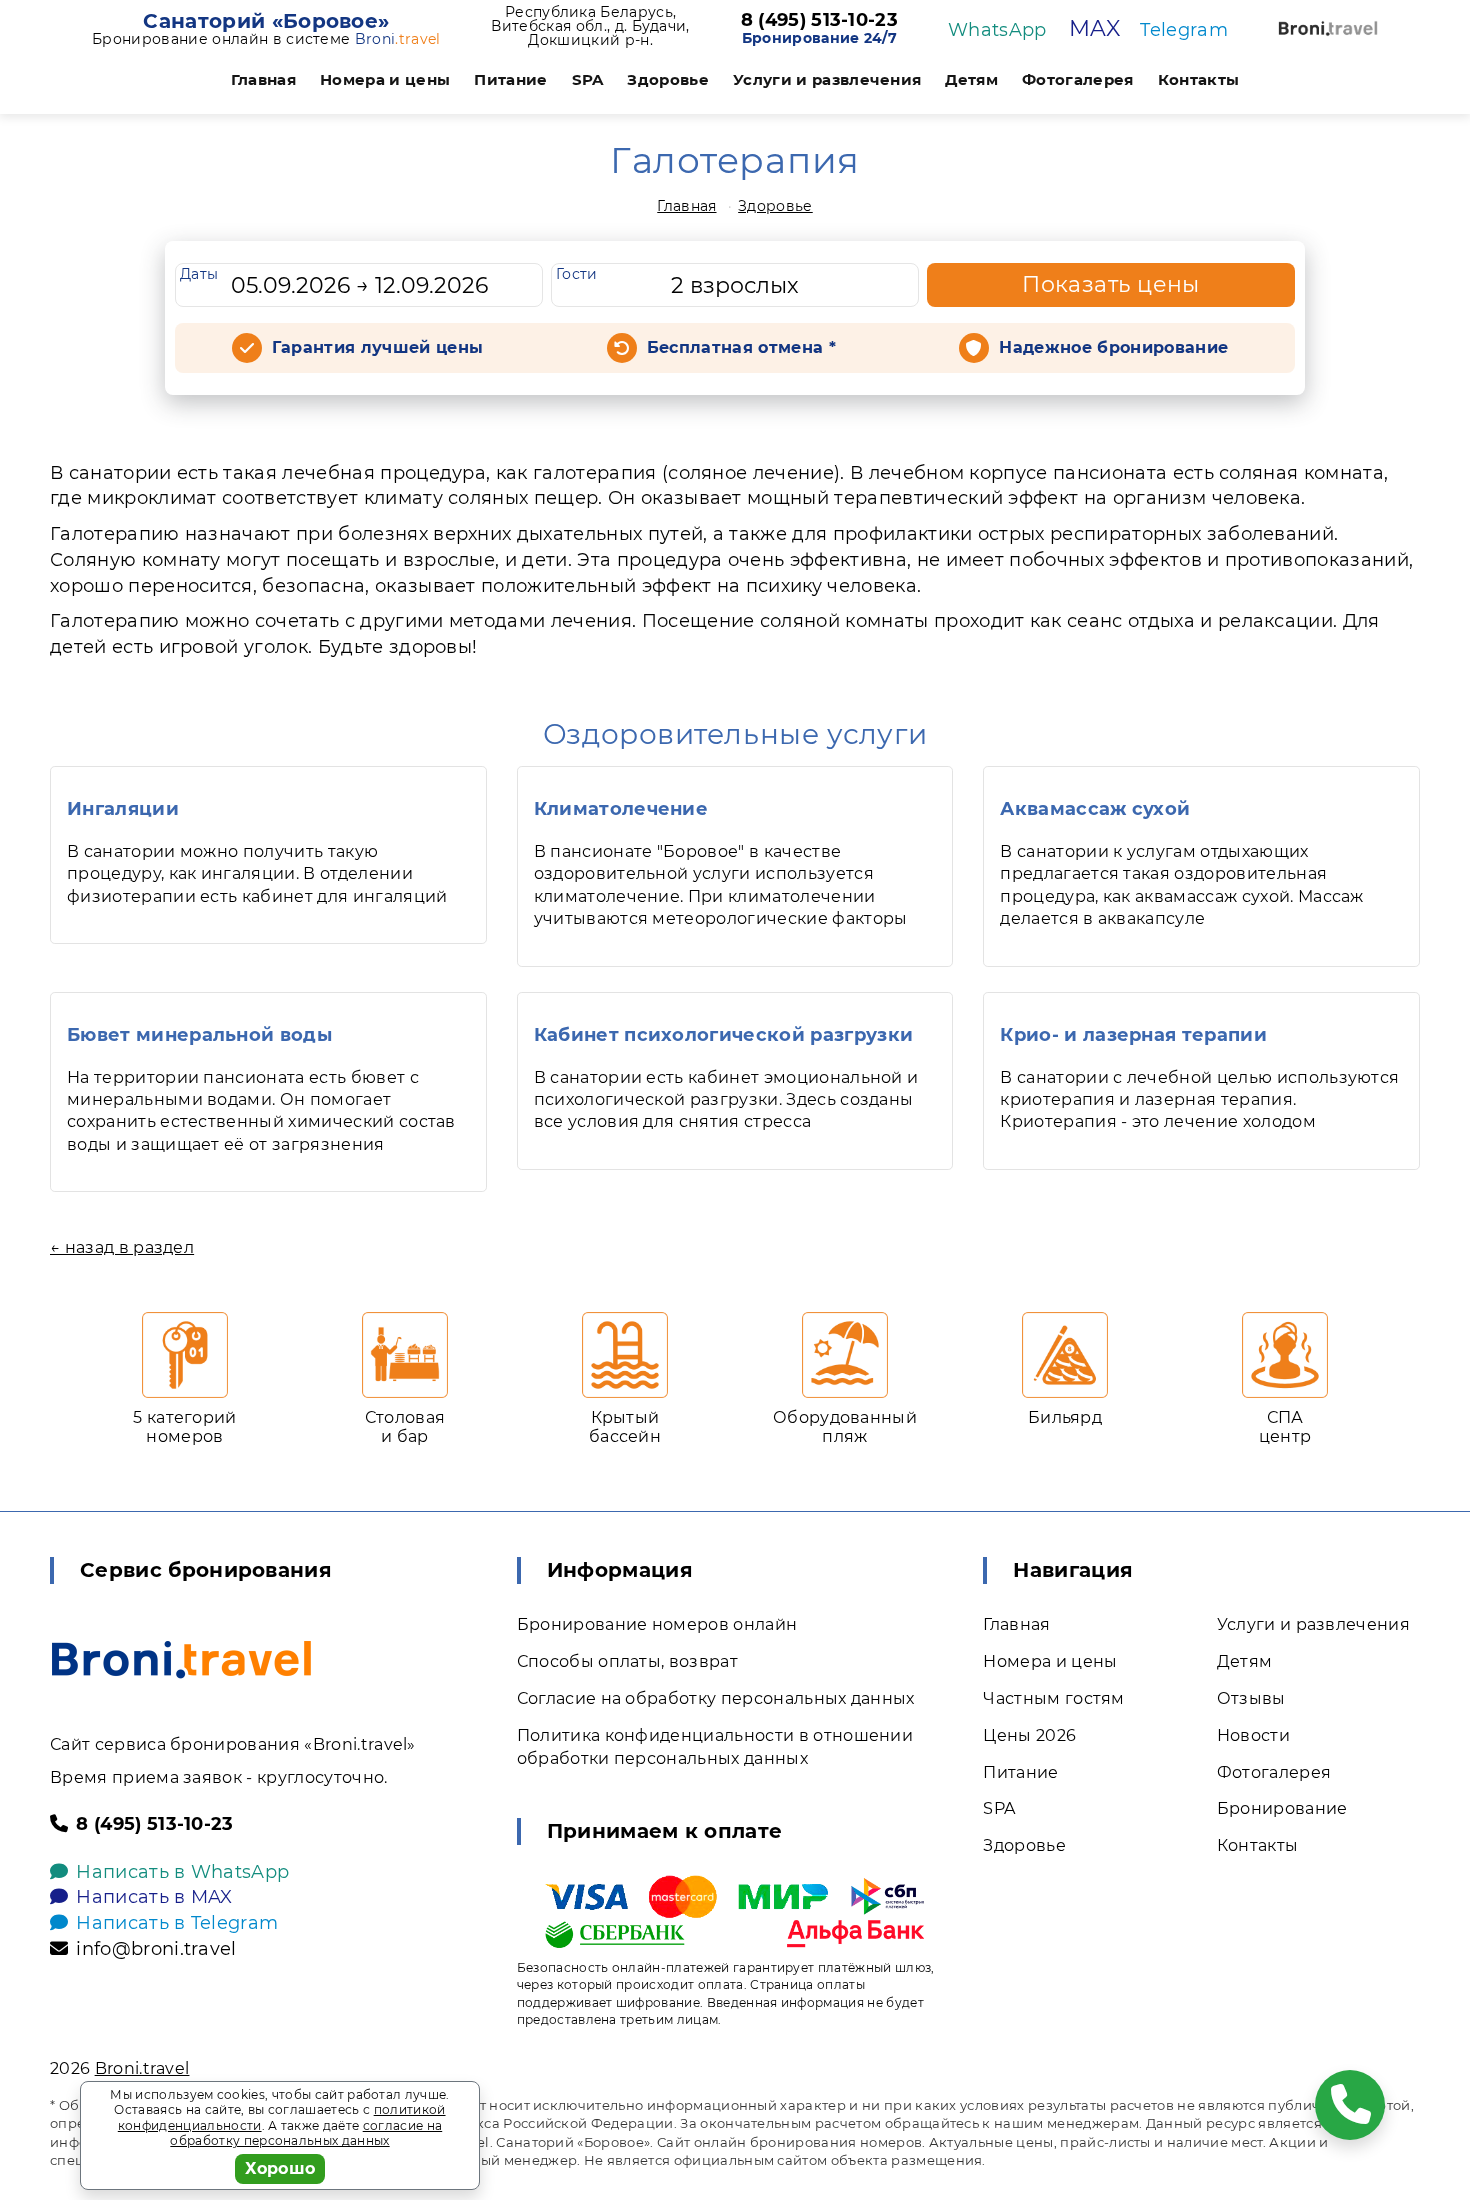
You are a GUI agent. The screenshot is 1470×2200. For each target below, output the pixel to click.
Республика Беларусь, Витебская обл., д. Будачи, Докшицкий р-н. (590, 26)
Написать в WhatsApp (182, 1872)
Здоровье (668, 79)
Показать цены (1111, 284)
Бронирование (1282, 1808)
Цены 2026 (1029, 1735)
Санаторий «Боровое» (266, 21)
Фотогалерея (1078, 79)
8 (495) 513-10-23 (819, 21)
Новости (1253, 1735)
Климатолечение (621, 809)
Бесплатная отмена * (741, 347)
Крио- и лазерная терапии (1133, 1035)
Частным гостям (1053, 1698)
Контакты (1199, 79)
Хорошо (280, 2168)
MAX (1094, 28)
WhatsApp (997, 30)
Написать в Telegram (177, 1923)
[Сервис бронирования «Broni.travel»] (1328, 28)
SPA (588, 79)
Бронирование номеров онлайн (657, 1624)
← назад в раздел (122, 1247)
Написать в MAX (154, 1897)
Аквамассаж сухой (1095, 809)
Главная (263, 79)
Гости (577, 274)
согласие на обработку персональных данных (306, 2133)
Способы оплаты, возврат (627, 1661)
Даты (199, 274)
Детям (971, 79)
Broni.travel (142, 2068)
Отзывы (1251, 1698)
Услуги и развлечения (827, 79)
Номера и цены (385, 79)
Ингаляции (123, 809)
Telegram (1184, 30)
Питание (510, 79)
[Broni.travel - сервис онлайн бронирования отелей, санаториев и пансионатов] (181, 1659)
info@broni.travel (156, 1949)
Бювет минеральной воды (199, 1035)
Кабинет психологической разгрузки (724, 1035)
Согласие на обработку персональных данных (716, 1698)
